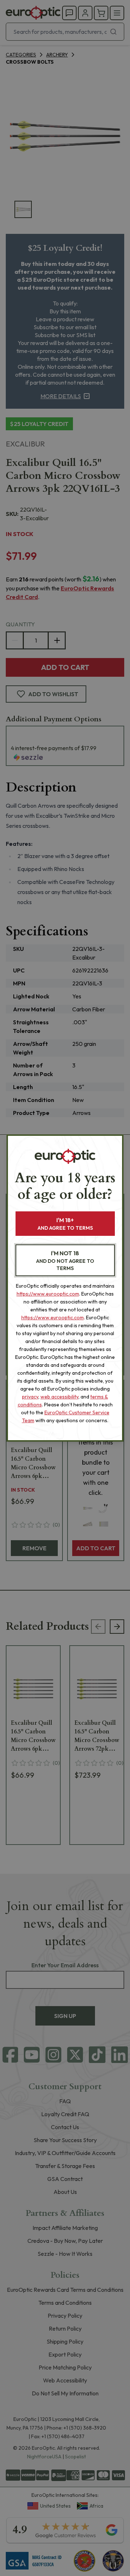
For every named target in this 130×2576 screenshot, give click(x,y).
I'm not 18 (65, 1260)
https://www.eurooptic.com (48, 1294)
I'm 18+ (65, 1224)
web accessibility (59, 1397)
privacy (30, 1397)
